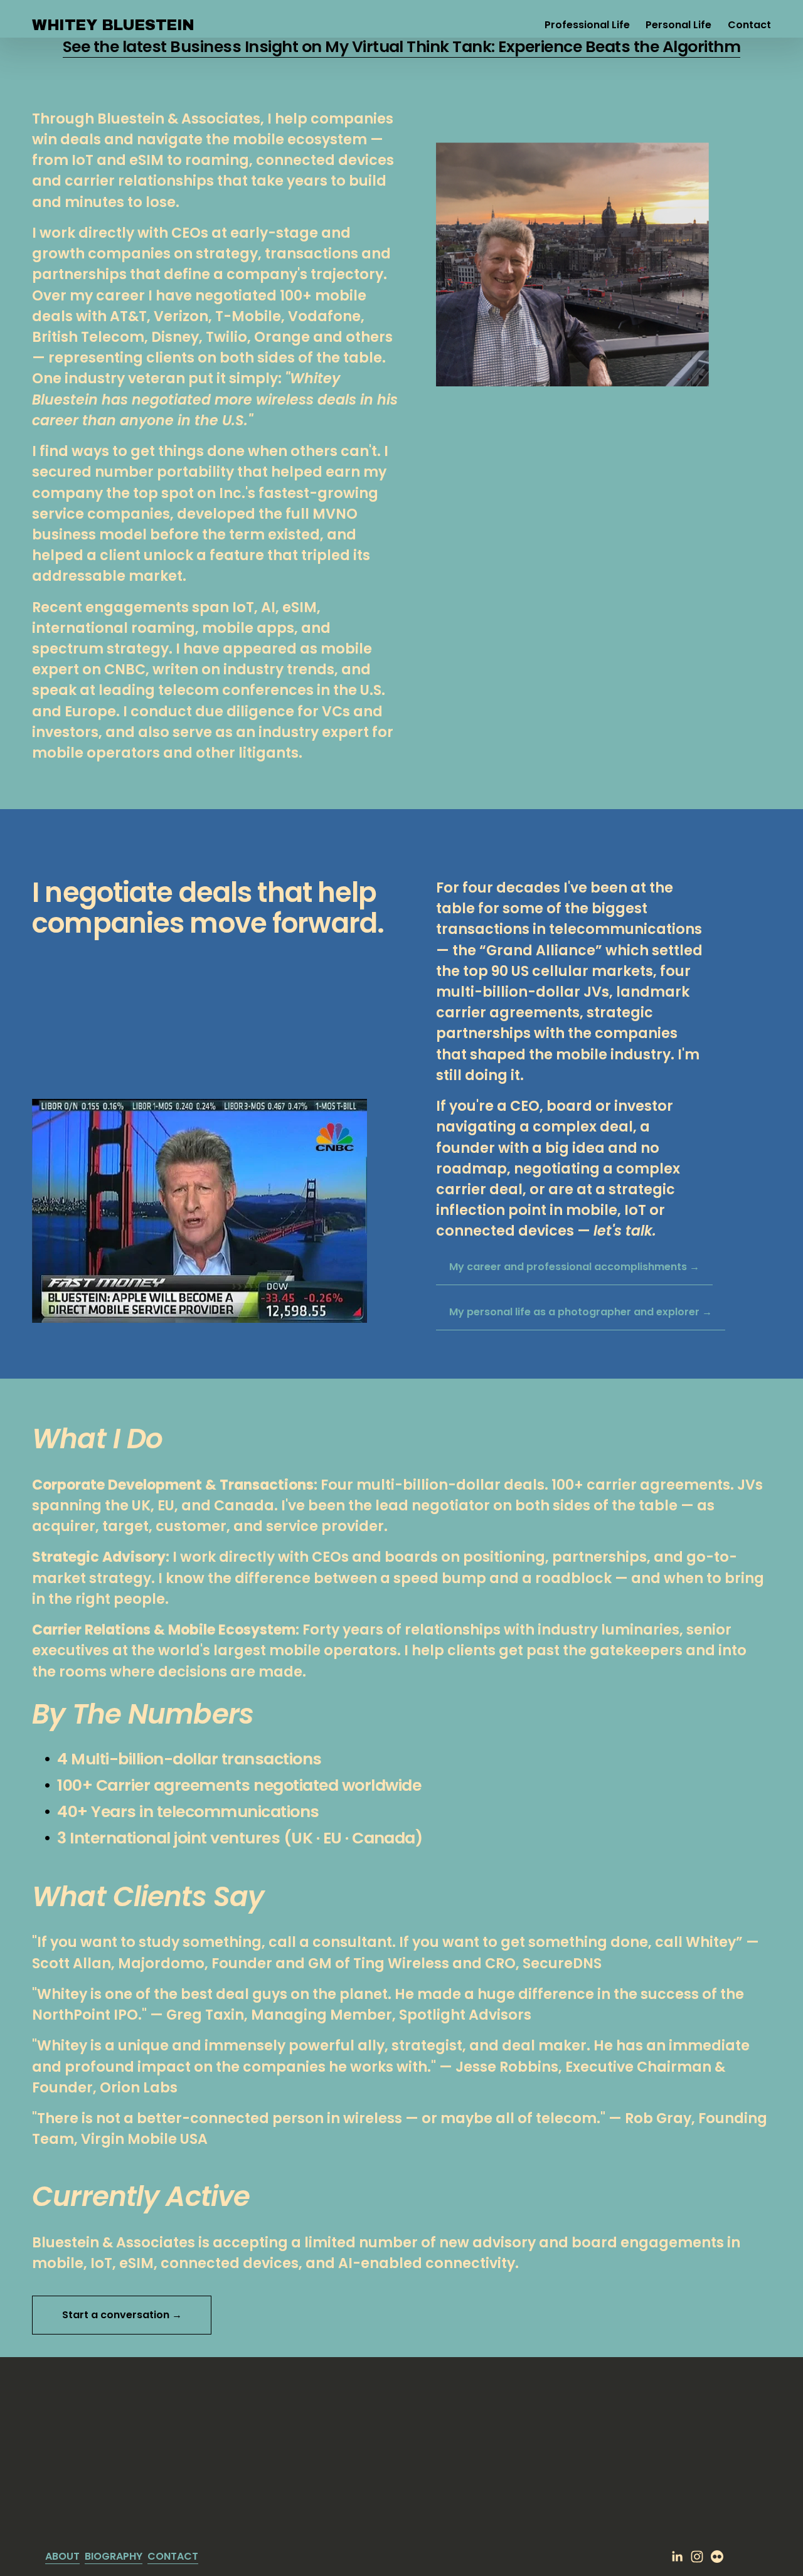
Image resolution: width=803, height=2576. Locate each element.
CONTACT (173, 2556)
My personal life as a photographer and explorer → (581, 1312)
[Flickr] (717, 2557)
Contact (749, 25)
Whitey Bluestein (113, 25)
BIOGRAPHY (114, 2556)
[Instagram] (697, 2557)
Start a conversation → (122, 2315)
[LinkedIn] (677, 2557)
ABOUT (62, 2556)
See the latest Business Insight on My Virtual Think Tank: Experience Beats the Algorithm (402, 47)
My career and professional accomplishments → (574, 1267)
